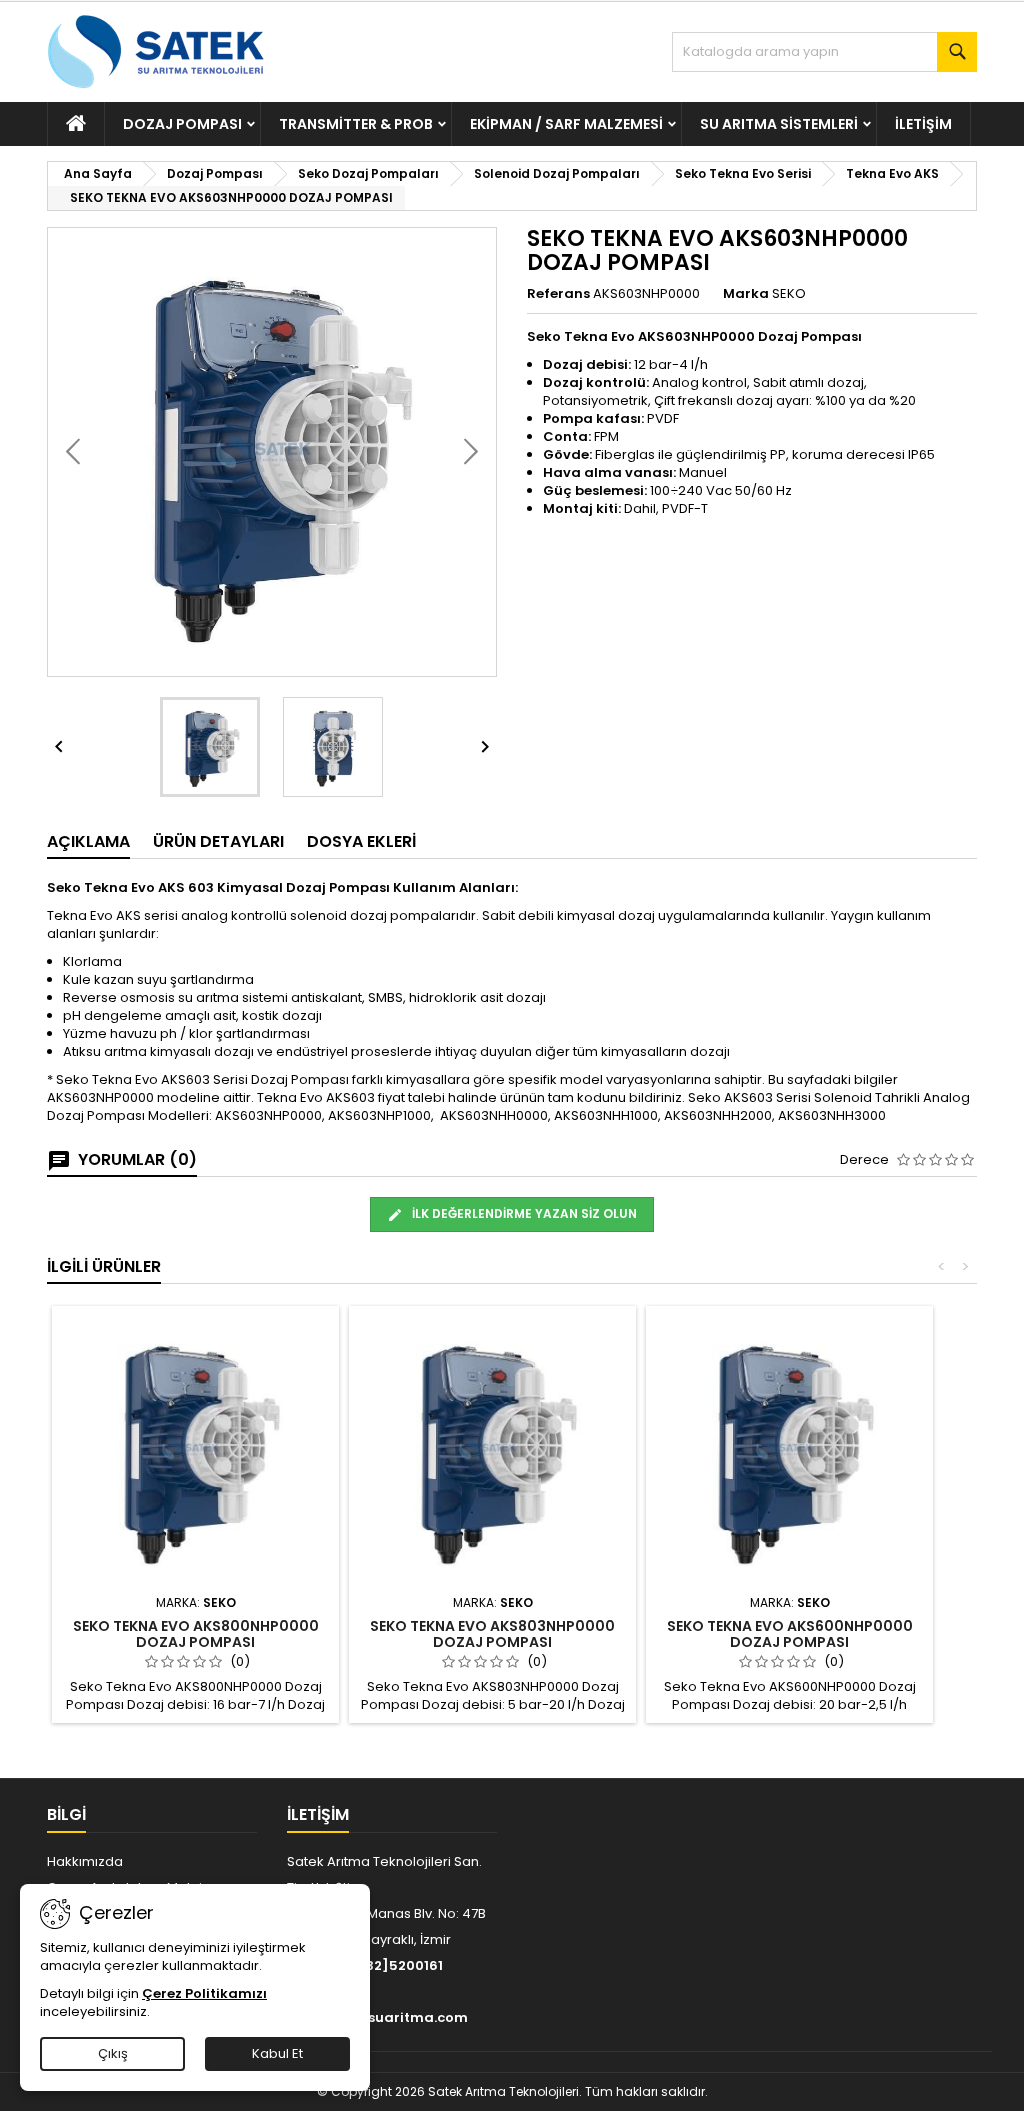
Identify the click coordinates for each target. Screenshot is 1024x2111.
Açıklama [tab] (88, 841)
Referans (558, 294)
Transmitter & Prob (356, 124)
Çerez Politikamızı (204, 1993)
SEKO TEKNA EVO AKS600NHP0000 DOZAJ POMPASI (790, 1634)
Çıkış (113, 2053)
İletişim (923, 124)
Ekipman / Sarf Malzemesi (566, 124)
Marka (746, 294)
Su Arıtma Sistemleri (779, 124)
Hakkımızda (85, 1861)
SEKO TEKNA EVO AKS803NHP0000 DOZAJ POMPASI (492, 1634)
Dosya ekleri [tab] (361, 841)
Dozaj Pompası (182, 124)
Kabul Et (277, 2053)
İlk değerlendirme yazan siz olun (523, 1213)
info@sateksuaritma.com (377, 2017)
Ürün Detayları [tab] (218, 841)
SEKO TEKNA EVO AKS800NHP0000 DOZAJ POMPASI (196, 1634)
